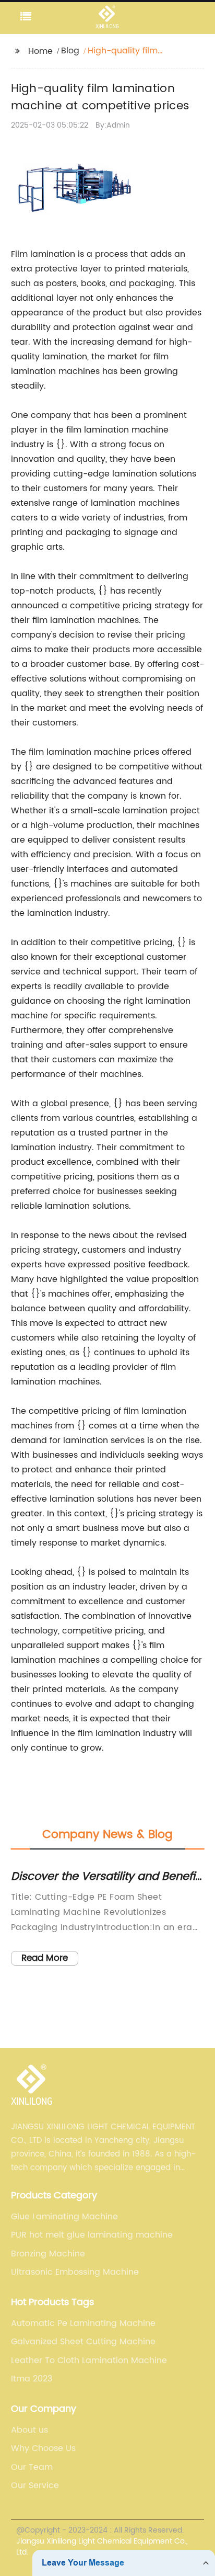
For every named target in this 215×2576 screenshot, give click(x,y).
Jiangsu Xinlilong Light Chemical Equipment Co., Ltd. (102, 2547)
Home (40, 51)
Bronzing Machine (48, 2254)
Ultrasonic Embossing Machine (75, 2272)
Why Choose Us (43, 2448)
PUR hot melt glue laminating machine (92, 2235)
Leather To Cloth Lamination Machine (89, 2361)
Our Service (35, 2486)
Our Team (32, 2467)
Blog (70, 51)
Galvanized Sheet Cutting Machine (83, 2342)
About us (29, 2430)
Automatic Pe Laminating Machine (83, 2323)
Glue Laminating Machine (64, 2217)
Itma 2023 (32, 2379)
